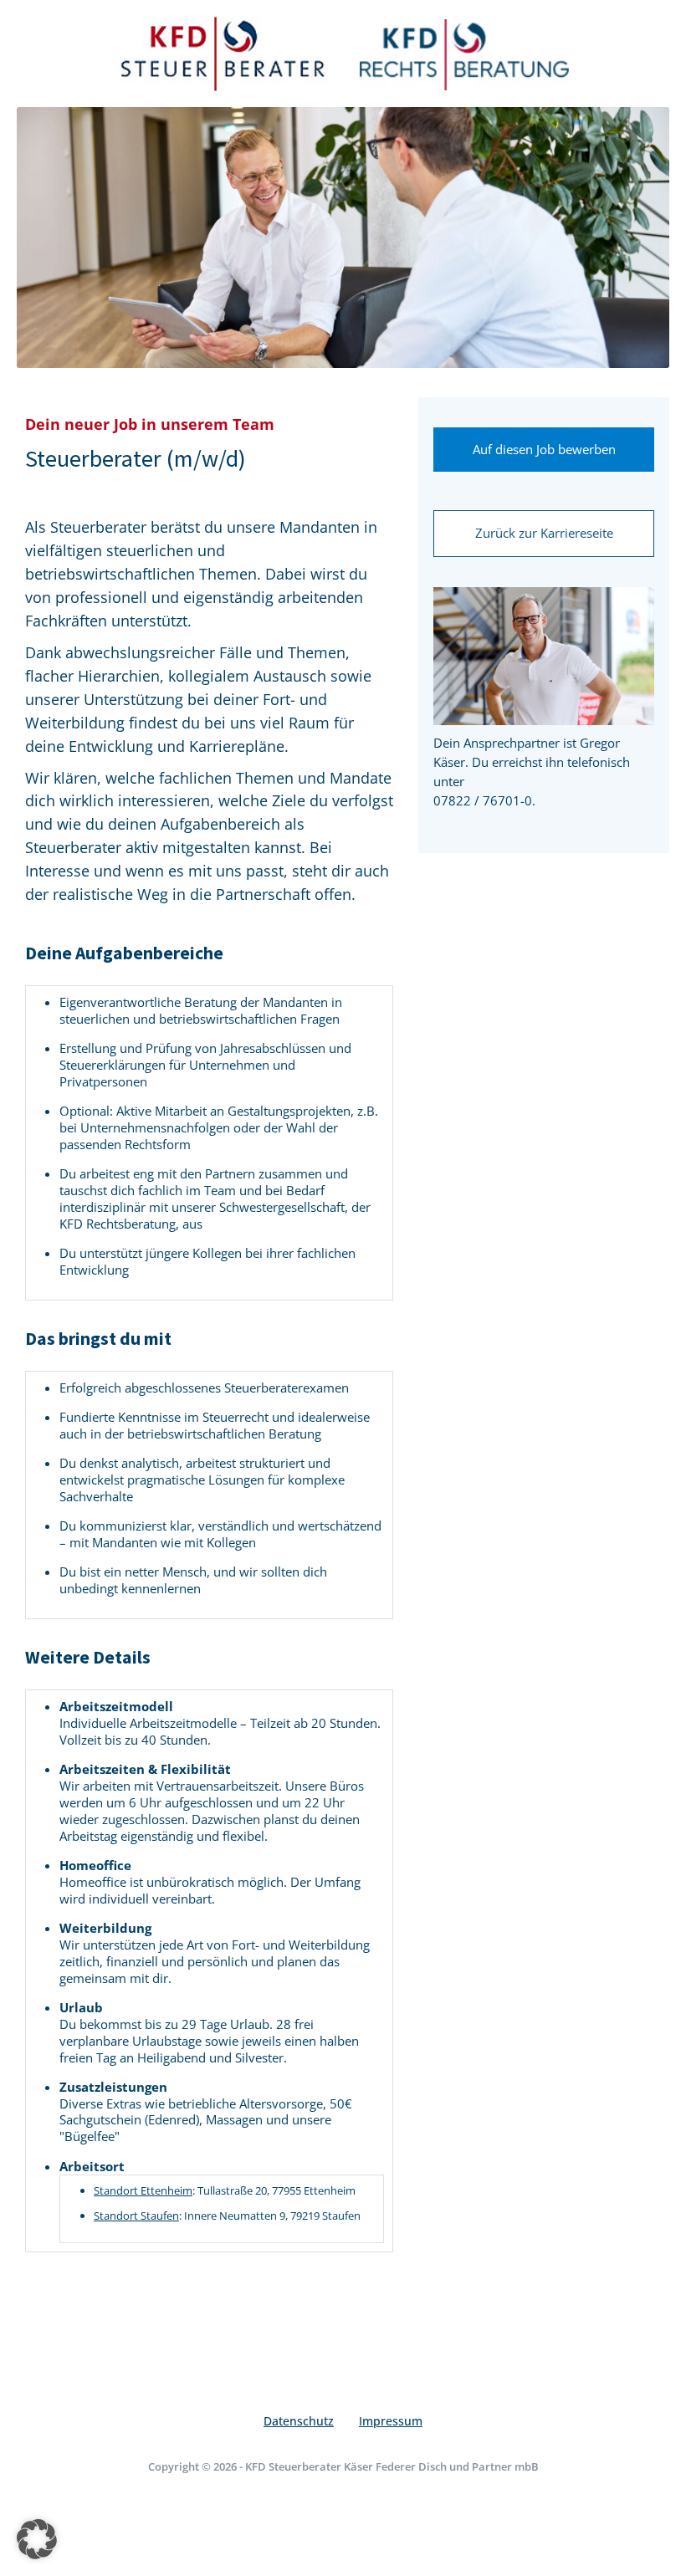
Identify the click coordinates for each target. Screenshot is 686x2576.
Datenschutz (299, 2421)
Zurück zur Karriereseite (544, 533)
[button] (37, 2539)
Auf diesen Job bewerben (544, 449)
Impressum (391, 2421)
